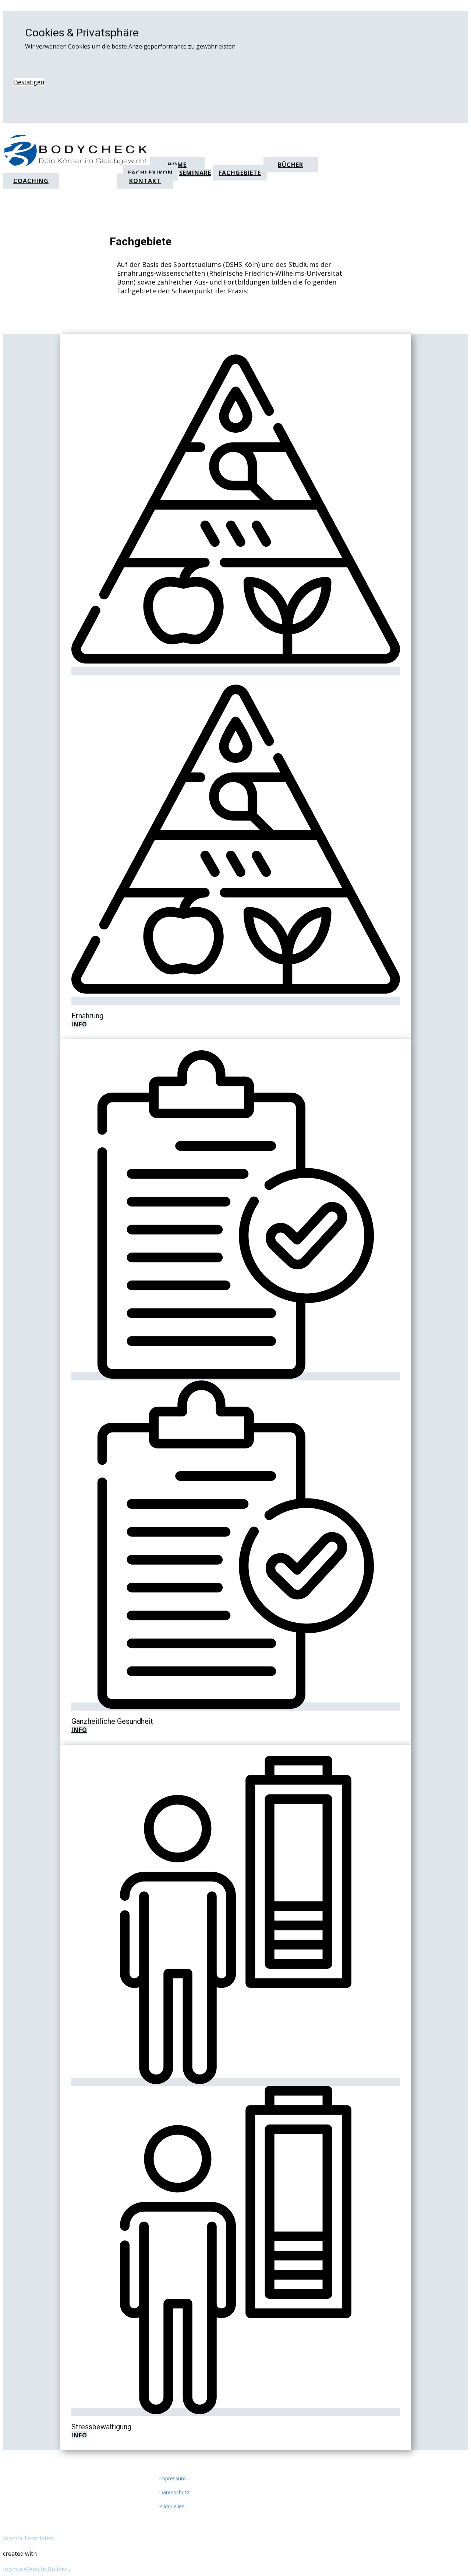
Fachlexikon (150, 173)
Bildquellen (172, 2506)
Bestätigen (29, 82)
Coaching (31, 181)
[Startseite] (79, 165)
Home (177, 165)
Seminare (195, 173)
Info (79, 1024)
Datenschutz (174, 2492)
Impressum (172, 2478)
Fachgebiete (240, 173)
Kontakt (145, 181)
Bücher (291, 165)
